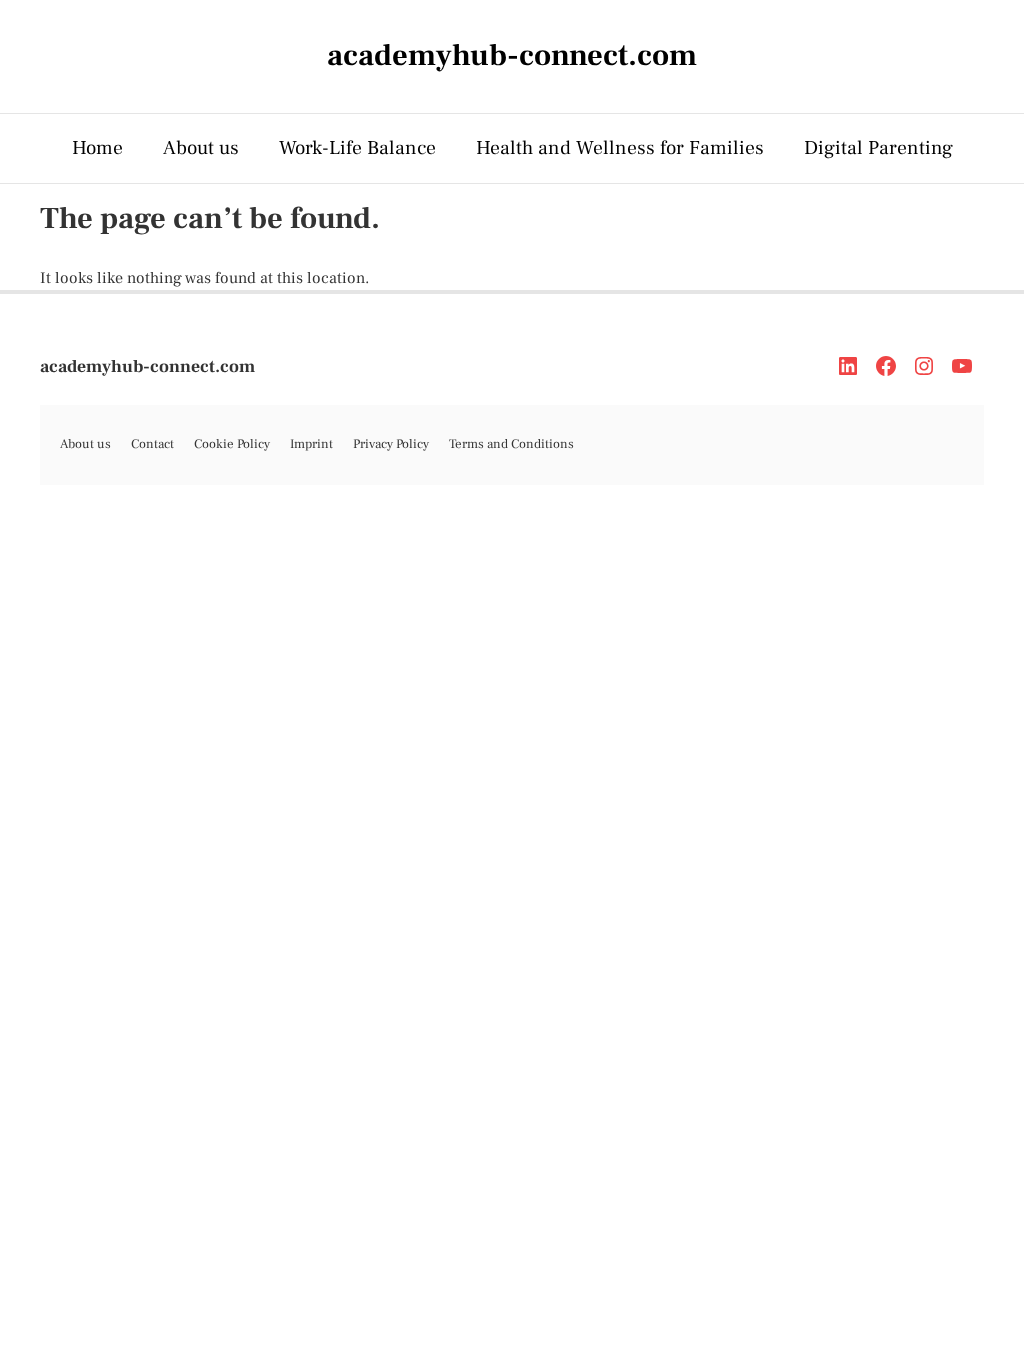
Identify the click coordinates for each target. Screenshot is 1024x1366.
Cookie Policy (232, 444)
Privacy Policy (391, 444)
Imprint (311, 444)
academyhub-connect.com (147, 366)
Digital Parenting (878, 148)
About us (201, 148)
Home (97, 148)
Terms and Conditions (511, 444)
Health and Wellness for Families (620, 148)
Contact (152, 444)
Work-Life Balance (357, 148)
